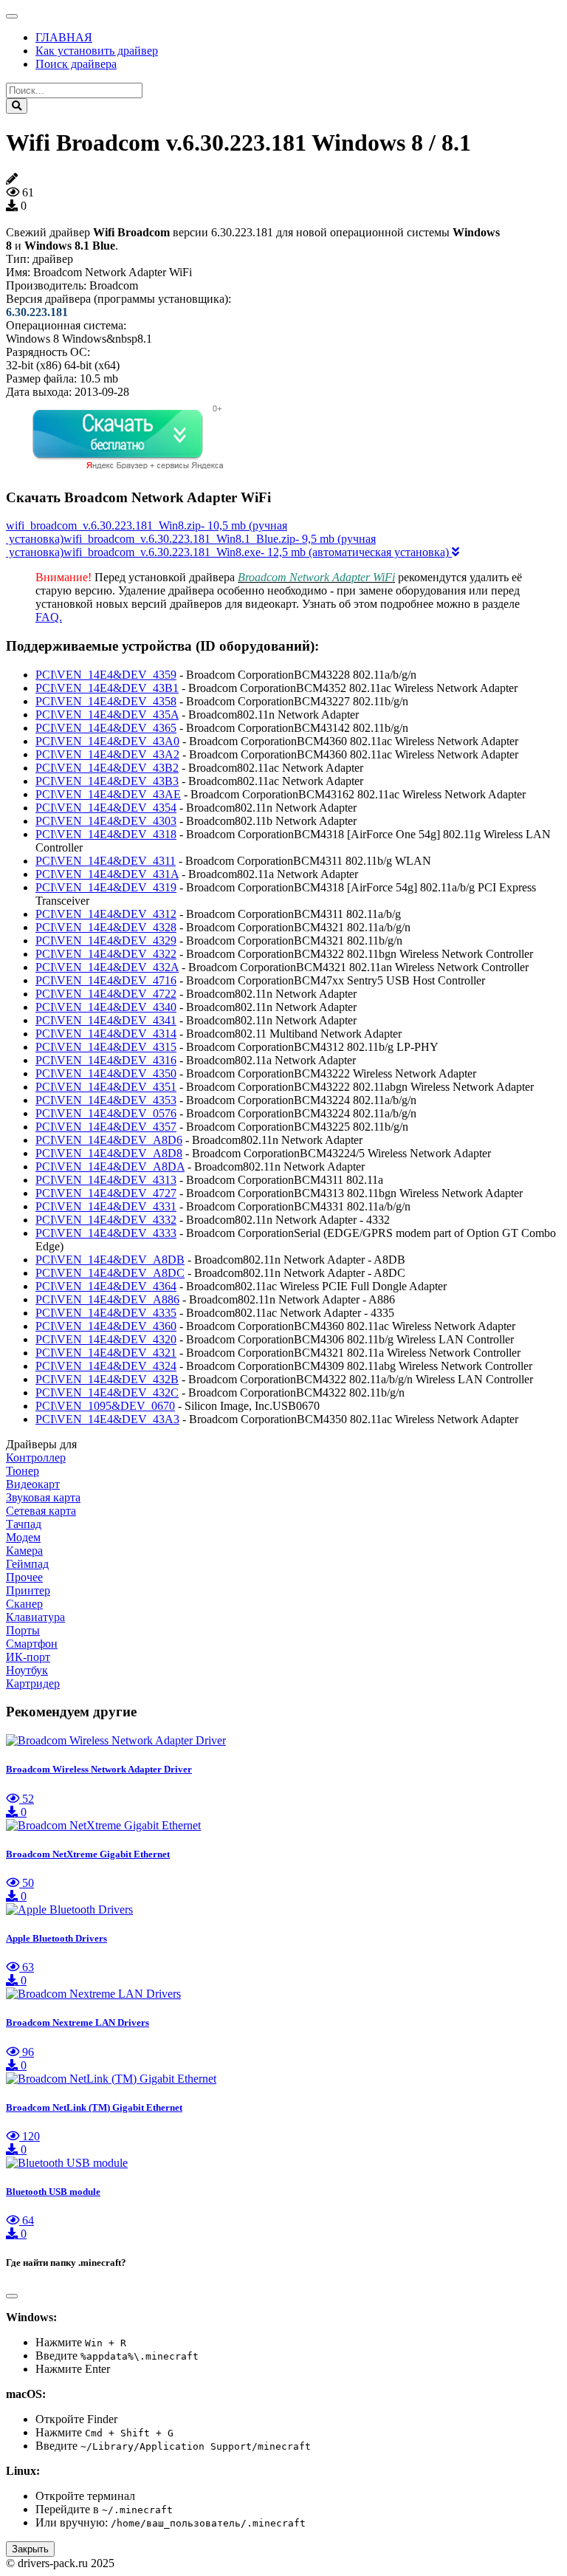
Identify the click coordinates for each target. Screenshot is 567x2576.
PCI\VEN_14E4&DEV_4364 (106, 1286)
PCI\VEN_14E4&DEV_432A (107, 967)
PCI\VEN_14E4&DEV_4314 (106, 1034)
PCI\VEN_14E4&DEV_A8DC (110, 1273)
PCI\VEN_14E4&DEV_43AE (108, 794)
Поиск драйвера (76, 64)
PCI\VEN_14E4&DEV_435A (107, 715)
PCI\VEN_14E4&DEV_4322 (106, 954)
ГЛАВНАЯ (64, 37)
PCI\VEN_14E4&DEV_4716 (106, 980)
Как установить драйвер (97, 51)
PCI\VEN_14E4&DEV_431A (107, 874)
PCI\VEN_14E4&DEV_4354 (106, 808)
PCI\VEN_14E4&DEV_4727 (106, 1193)
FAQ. (49, 617)
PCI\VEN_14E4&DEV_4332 (106, 1220)
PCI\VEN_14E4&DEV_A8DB (110, 1260)
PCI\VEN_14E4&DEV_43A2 (107, 754)
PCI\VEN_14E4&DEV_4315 (106, 1047)
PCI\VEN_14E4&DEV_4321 (106, 1353)
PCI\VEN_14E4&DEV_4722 (106, 994)
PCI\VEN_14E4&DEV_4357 (106, 1127)
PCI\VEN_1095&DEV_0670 (105, 1406)
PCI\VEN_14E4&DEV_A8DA (110, 1167)
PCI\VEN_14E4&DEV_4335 (106, 1313)
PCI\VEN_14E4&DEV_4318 (106, 834)
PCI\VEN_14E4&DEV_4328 (106, 927)
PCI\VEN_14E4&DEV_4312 (106, 914)
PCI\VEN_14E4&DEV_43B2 (107, 768)
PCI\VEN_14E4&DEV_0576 (106, 1113)
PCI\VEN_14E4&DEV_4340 (106, 1007)
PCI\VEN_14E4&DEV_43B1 (107, 688)
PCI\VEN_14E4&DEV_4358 (106, 701)
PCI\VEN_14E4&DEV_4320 (106, 1339)
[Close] (12, 2296)
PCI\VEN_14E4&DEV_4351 (106, 1087)
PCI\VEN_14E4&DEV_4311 (106, 861)
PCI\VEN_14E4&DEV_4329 (106, 941)
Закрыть (30, 2549)
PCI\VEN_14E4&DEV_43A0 (107, 741)
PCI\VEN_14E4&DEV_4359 (106, 675)
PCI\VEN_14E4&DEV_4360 (106, 1326)
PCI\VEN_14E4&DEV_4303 (106, 821)
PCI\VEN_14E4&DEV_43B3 (107, 781)
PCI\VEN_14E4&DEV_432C (107, 1393)
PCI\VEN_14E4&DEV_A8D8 (109, 1153)
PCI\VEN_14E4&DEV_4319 (106, 887)
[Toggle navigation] (12, 16)
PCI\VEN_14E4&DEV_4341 (106, 1020)
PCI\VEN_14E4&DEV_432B (107, 1379)
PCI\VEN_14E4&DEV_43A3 (107, 1419)
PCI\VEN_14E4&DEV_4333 (106, 1233)
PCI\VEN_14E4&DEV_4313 (106, 1180)
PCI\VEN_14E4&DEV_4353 (106, 1100)
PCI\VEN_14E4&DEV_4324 (106, 1366)
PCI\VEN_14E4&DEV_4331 (106, 1206)
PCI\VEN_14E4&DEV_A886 (107, 1299)
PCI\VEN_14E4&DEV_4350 (106, 1073)
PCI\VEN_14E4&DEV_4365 (106, 728)
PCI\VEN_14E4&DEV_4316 (106, 1060)
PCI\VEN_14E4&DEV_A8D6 (109, 1140)
